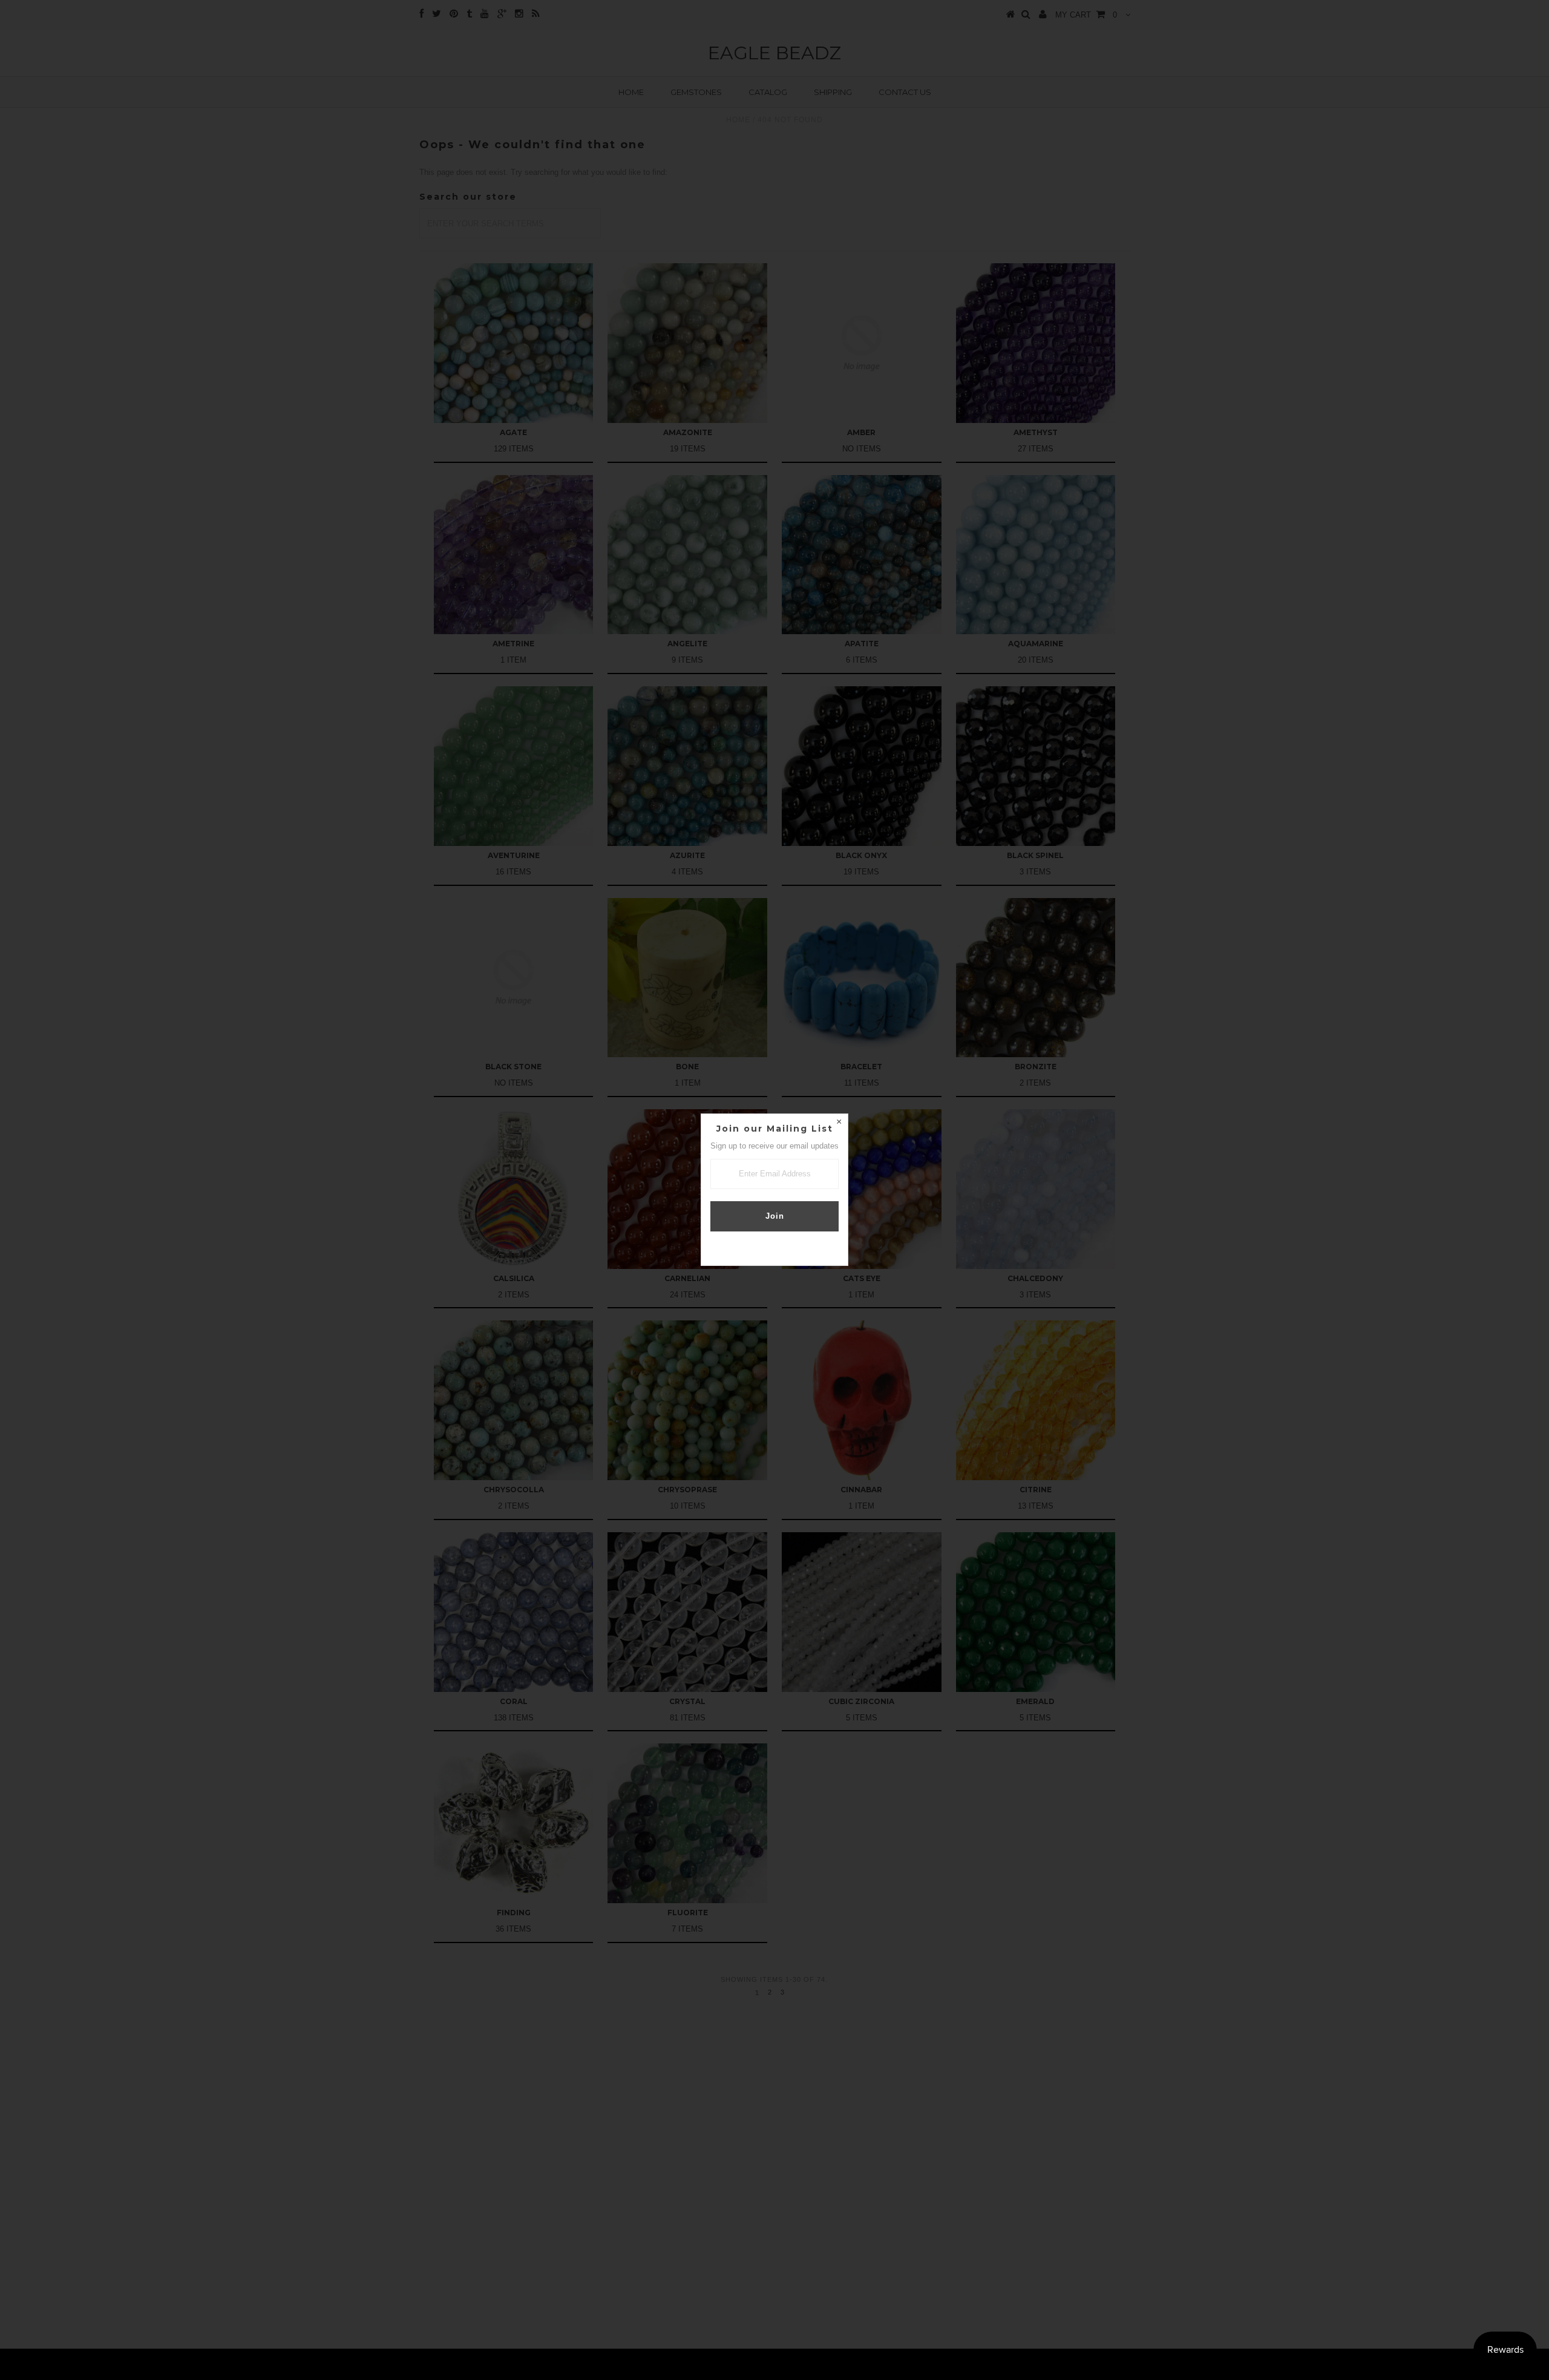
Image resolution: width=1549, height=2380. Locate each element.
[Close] (839, 1123)
